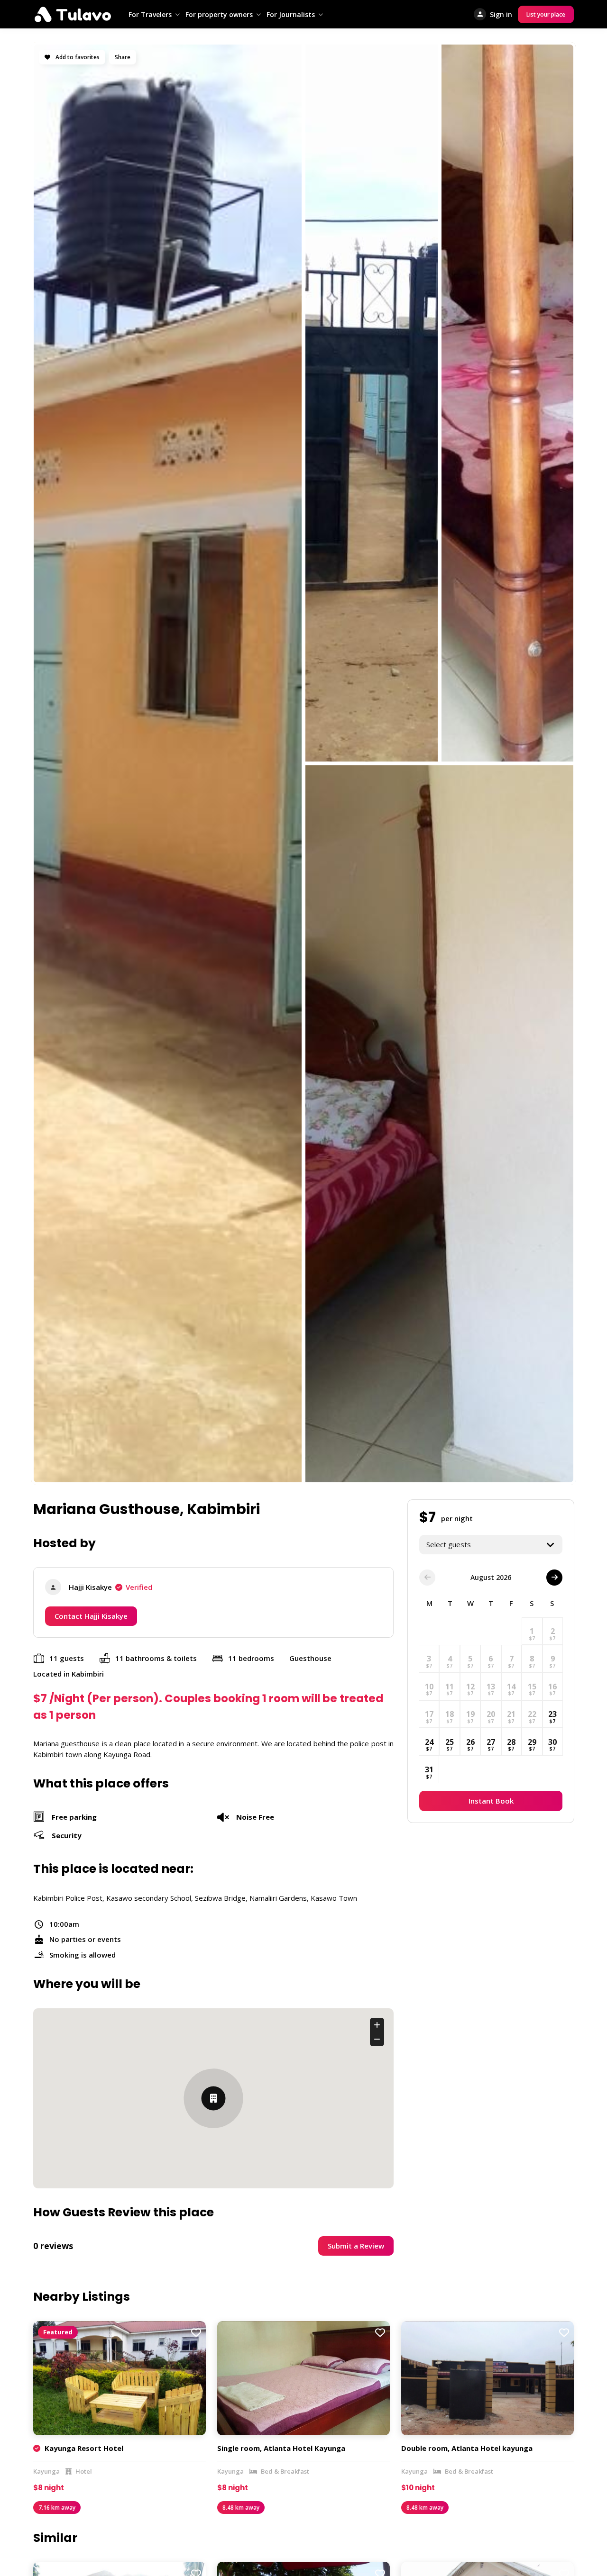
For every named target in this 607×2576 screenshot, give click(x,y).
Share (123, 57)
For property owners (219, 14)
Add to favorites (77, 57)
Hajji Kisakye (110, 1587)
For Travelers (150, 14)
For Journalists (291, 14)
